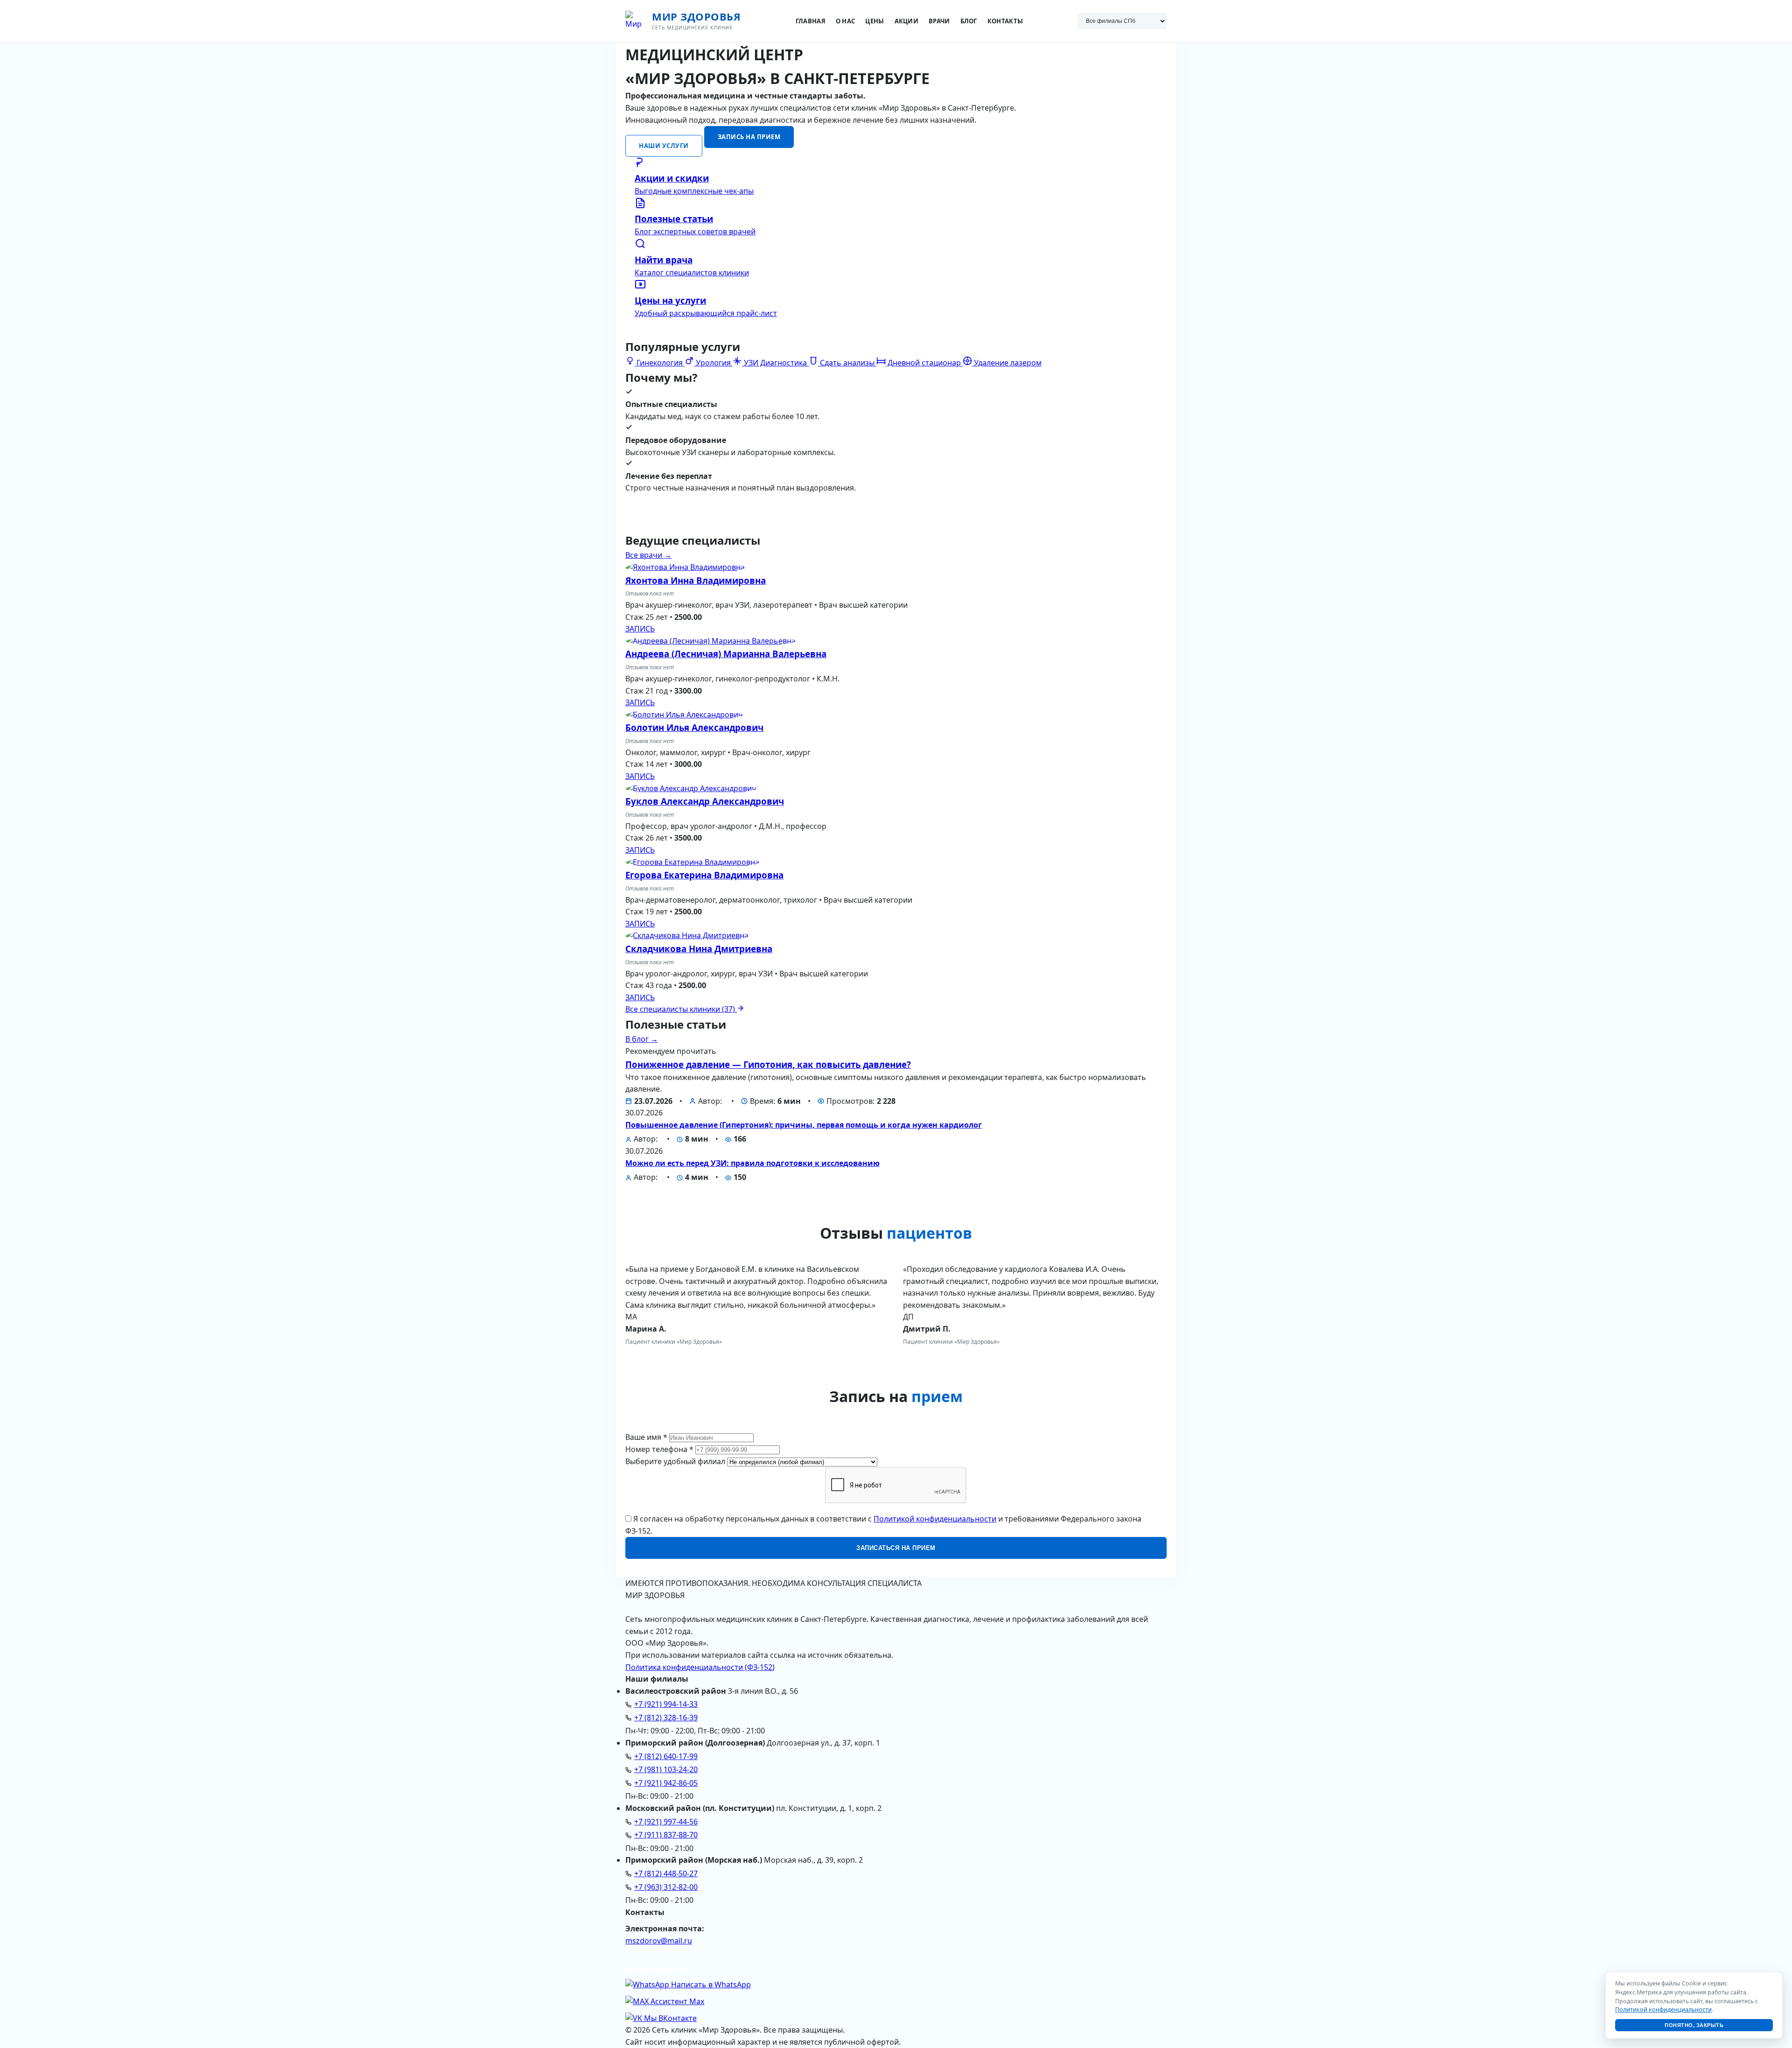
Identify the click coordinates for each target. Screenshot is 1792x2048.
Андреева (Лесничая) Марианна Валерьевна (726, 654)
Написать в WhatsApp (710, 1985)
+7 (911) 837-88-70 (666, 1835)
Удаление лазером (1007, 363)
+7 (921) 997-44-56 (666, 1822)
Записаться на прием (896, 1548)
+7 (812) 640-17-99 (666, 1756)
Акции (907, 21)
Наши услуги (664, 146)
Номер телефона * (659, 1449)
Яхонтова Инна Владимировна (696, 580)
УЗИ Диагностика (775, 363)
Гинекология (660, 363)
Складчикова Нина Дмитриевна (699, 949)
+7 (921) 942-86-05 (666, 1783)
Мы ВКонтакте (669, 2018)
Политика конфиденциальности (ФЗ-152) (700, 1667)
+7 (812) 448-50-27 (666, 1873)
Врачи (939, 21)
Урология (713, 363)
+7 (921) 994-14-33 (666, 1704)
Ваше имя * (646, 1437)
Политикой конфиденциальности (935, 1519)
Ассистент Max (676, 2001)
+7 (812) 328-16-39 (666, 1718)
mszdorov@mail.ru (659, 1941)
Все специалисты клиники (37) (681, 1009)
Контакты (1005, 21)
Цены (875, 21)
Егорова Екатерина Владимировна (704, 875)
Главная (811, 21)
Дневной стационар (924, 363)
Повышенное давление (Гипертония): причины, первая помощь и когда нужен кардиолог (804, 1125)
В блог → (642, 1039)
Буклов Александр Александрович (705, 801)
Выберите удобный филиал (675, 1461)
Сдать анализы (847, 363)
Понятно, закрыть (1694, 2025)
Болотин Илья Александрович (694, 727)
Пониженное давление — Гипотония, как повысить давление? (768, 1064)
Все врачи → (648, 555)
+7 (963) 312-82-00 (666, 1887)
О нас (846, 21)
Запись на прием (749, 137)
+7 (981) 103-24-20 (666, 1769)
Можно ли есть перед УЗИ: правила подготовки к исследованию (752, 1163)
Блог (969, 21)
